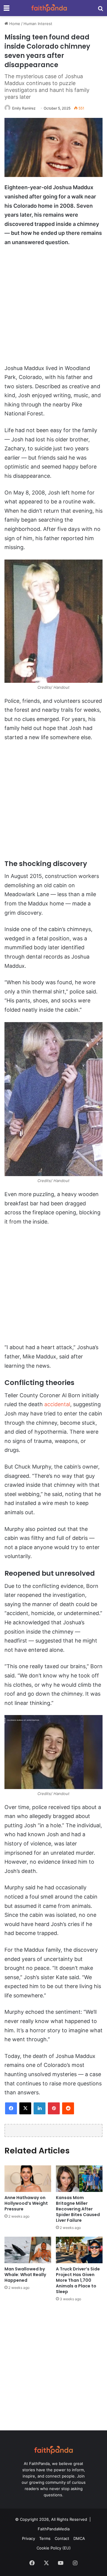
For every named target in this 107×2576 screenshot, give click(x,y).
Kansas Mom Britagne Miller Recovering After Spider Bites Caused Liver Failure (78, 2209)
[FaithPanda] (49, 8)
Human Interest (38, 24)
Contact (62, 2538)
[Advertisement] (53, 308)
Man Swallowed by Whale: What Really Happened (25, 2275)
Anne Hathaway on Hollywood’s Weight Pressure (26, 2203)
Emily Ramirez (24, 108)
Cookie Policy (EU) (54, 2548)
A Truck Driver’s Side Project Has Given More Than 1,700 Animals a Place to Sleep (78, 2280)
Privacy (29, 2538)
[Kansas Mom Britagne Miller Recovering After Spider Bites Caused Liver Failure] (79, 2179)
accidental (57, 1404)
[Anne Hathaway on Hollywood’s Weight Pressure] (28, 2179)
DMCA (79, 2538)
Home (14, 24)
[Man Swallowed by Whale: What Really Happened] (28, 2250)
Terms (45, 2538)
